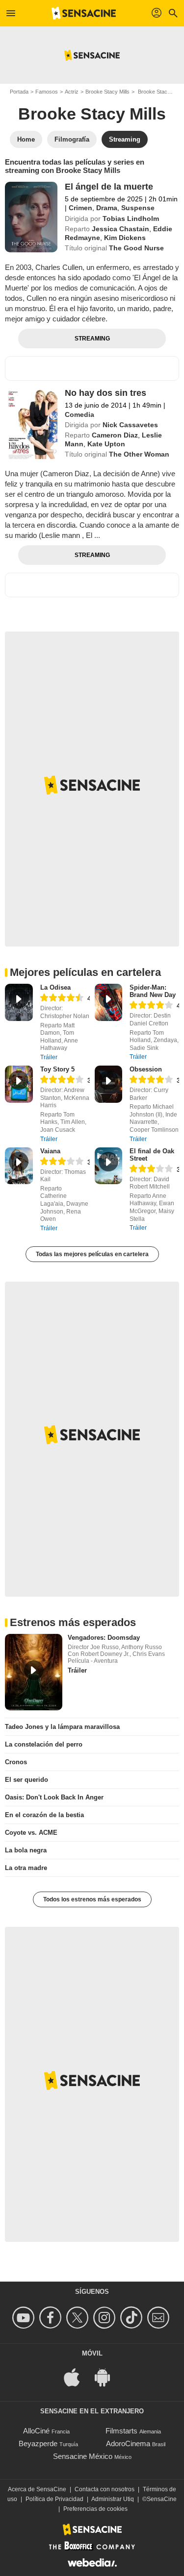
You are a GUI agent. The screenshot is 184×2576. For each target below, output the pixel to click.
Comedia (79, 414)
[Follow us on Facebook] (52, 2318)
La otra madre (26, 1868)
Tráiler (49, 1057)
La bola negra (26, 1850)
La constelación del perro (44, 1744)
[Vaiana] (19, 1166)
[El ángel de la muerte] (31, 217)
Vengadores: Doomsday (104, 1638)
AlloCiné (36, 2431)
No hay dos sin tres (105, 393)
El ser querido (26, 1780)
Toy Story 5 (57, 1069)
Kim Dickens (125, 238)
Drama (107, 208)
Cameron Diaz (115, 435)
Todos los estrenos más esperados (92, 1899)
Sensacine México (83, 2456)
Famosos (47, 92)
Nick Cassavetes (130, 425)
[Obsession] (109, 1084)
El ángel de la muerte (109, 187)
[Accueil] (84, 13)
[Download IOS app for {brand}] (77, 2376)
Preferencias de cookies (95, 2509)
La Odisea (55, 987)
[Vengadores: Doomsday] (34, 1672)
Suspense (138, 208)
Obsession (146, 1069)
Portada (19, 92)
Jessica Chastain (120, 229)
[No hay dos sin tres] (31, 423)
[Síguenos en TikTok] (133, 2318)
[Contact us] (160, 2318)
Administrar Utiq (113, 2499)
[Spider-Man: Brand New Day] (109, 1002)
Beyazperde (38, 2443)
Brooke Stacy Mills (107, 92)
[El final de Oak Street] (109, 1166)
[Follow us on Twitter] (79, 2318)
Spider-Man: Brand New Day (153, 991)
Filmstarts (121, 2431)
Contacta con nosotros (105, 2489)
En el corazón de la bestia (44, 1815)
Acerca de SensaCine (37, 2489)
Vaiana (50, 1151)
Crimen (80, 208)
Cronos (16, 1762)
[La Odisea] (19, 1002)
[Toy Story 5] (19, 1084)
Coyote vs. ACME (31, 1833)
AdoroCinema (128, 2443)
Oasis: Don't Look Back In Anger (54, 1797)
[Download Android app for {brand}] (107, 2376)
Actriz (72, 92)
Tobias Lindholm (131, 219)
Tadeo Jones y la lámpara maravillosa (62, 1727)
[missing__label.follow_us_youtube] (25, 2318)
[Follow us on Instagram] (106, 2318)
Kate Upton (106, 444)
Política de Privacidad (54, 2499)
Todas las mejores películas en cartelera (92, 1254)
